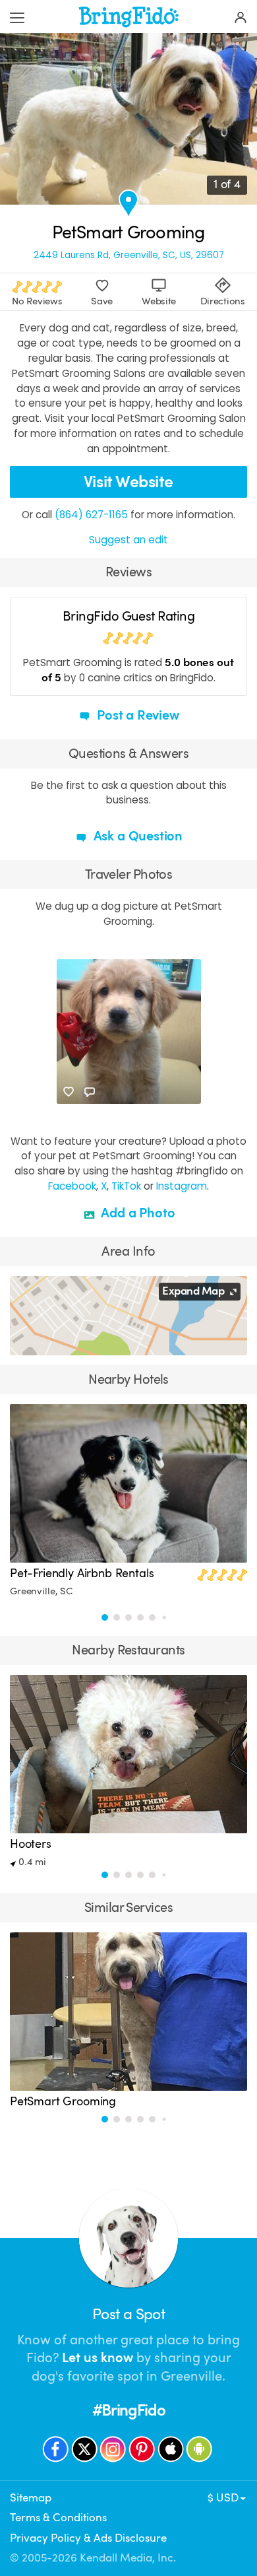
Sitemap (31, 2498)
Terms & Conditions (58, 2518)
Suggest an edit (128, 540)
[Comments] (90, 1092)
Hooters (31, 1844)
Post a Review (136, 715)
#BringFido (129, 2410)
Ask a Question (136, 836)
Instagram (182, 1186)
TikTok (126, 1186)
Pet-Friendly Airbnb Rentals (82, 1573)
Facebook (72, 1186)
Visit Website (128, 482)
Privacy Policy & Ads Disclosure (88, 2538)
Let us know (98, 2358)
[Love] (69, 1092)
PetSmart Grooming (63, 2101)
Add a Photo (137, 1213)
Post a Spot (128, 2314)
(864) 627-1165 (91, 515)
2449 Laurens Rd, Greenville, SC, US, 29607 (129, 255)
